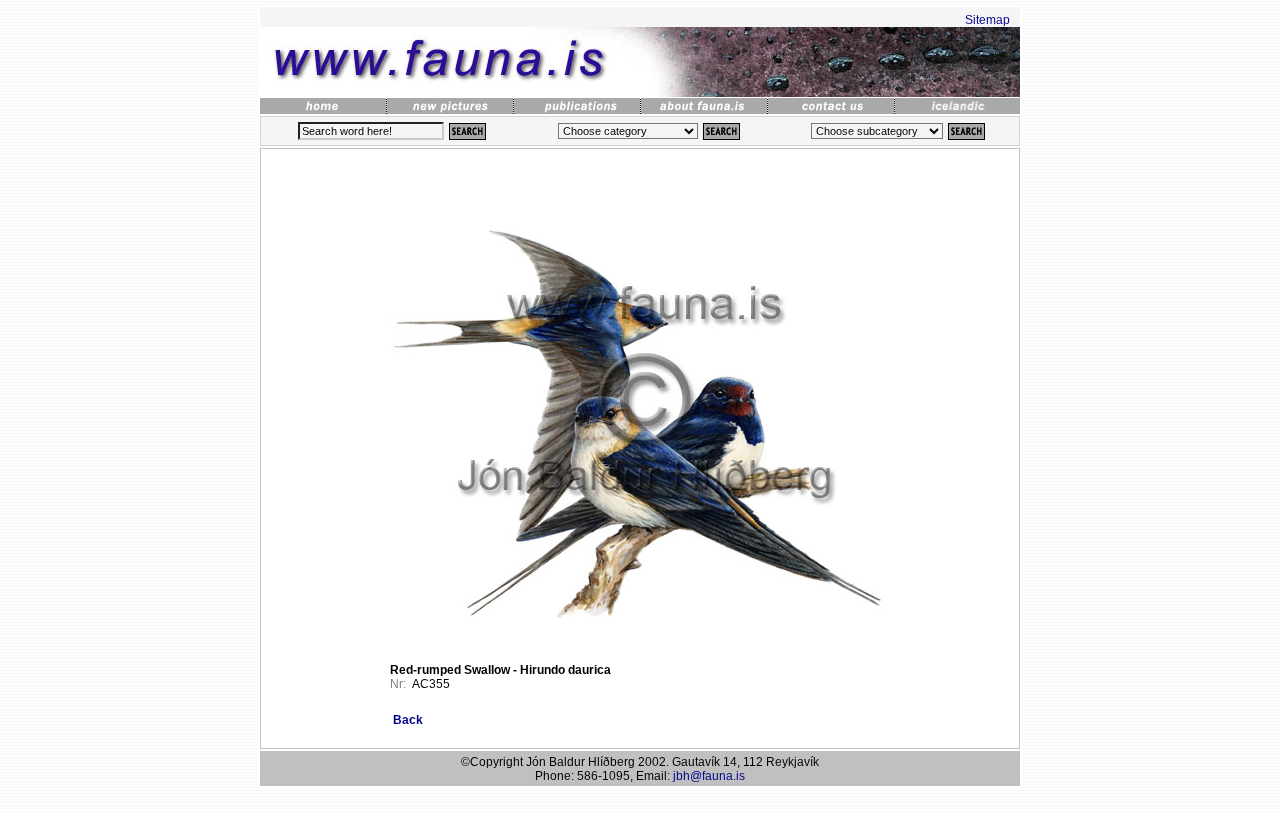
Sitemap (987, 20)
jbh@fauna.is (709, 776)
